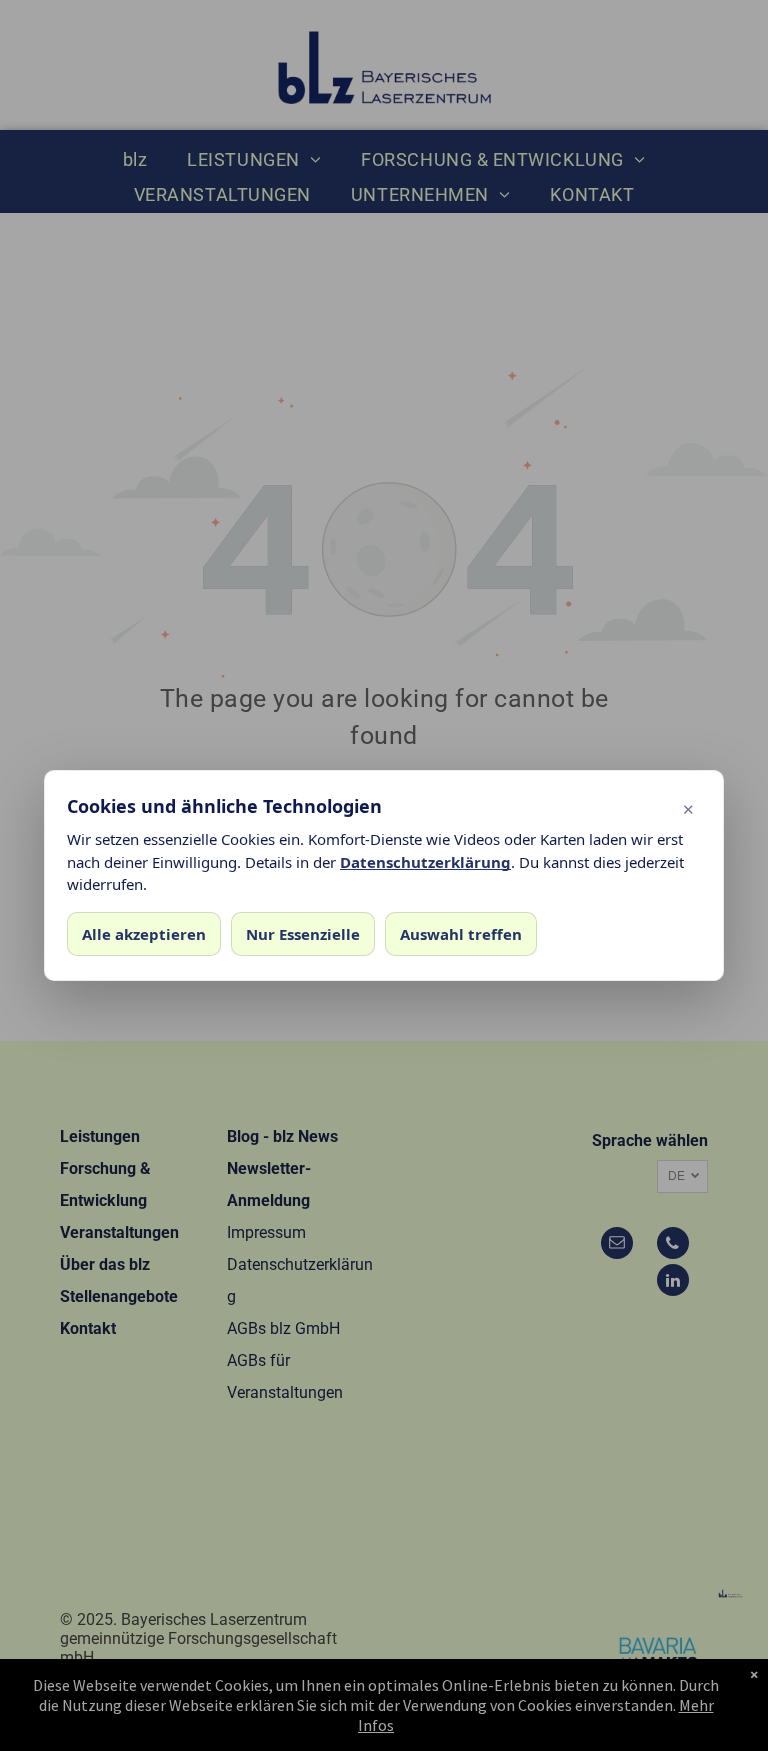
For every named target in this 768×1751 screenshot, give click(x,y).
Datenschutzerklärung (425, 862)
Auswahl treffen (461, 934)
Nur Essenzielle (303, 934)
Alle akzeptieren (144, 934)
